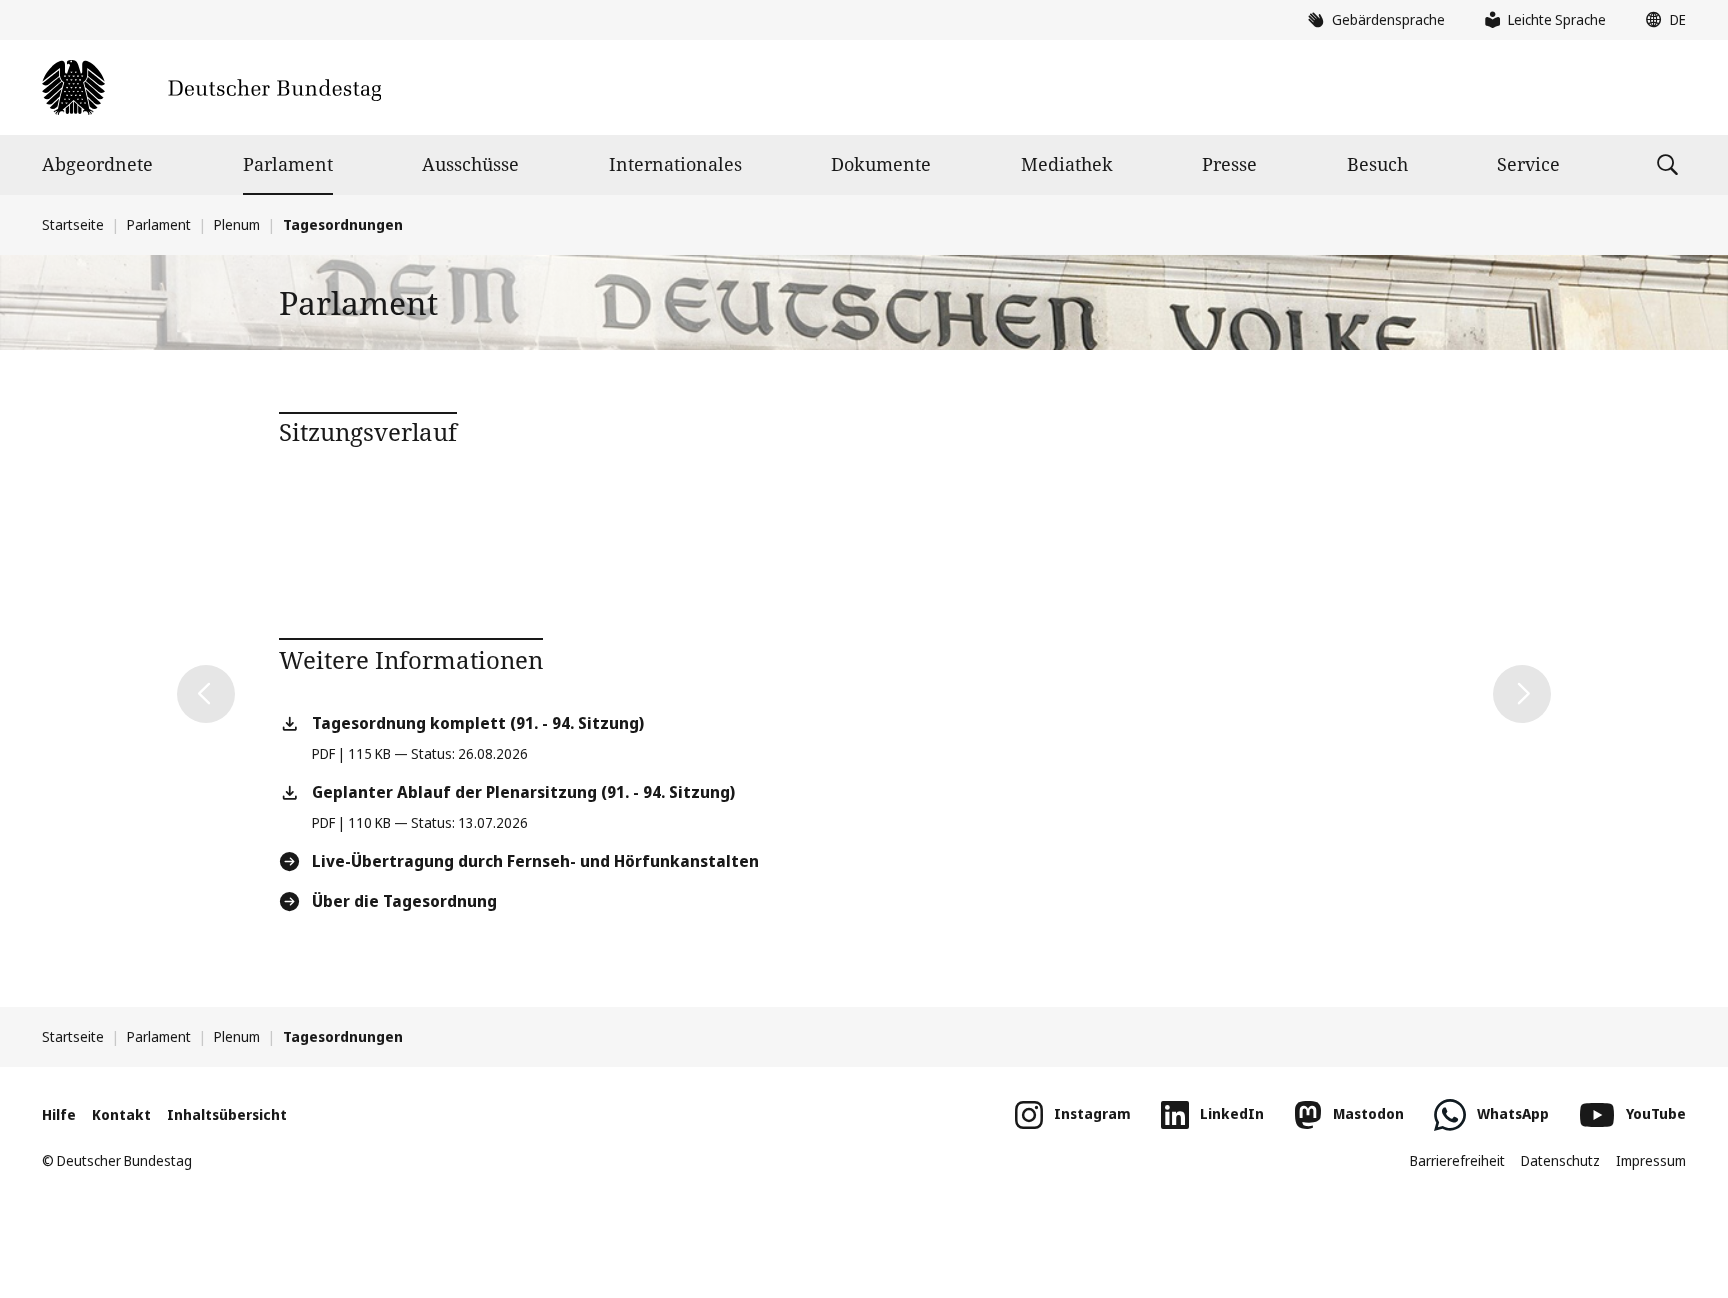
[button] (1661, 20)
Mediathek (1067, 164)
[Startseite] (211, 87)
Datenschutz (1560, 1160)
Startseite (73, 224)
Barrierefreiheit (1457, 1160)
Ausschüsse (470, 164)
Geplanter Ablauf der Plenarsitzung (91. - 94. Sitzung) (523, 792)
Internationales (675, 164)
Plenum (237, 224)
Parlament (288, 164)
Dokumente (881, 164)
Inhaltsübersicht (227, 1114)
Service (1528, 164)
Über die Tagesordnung (404, 901)
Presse (1229, 164)
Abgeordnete (97, 164)
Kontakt (121, 1114)
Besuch (1377, 164)
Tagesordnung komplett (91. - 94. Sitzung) (478, 723)
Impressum (1651, 1160)
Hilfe (59, 1114)
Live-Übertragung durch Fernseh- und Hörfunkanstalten (535, 861)
